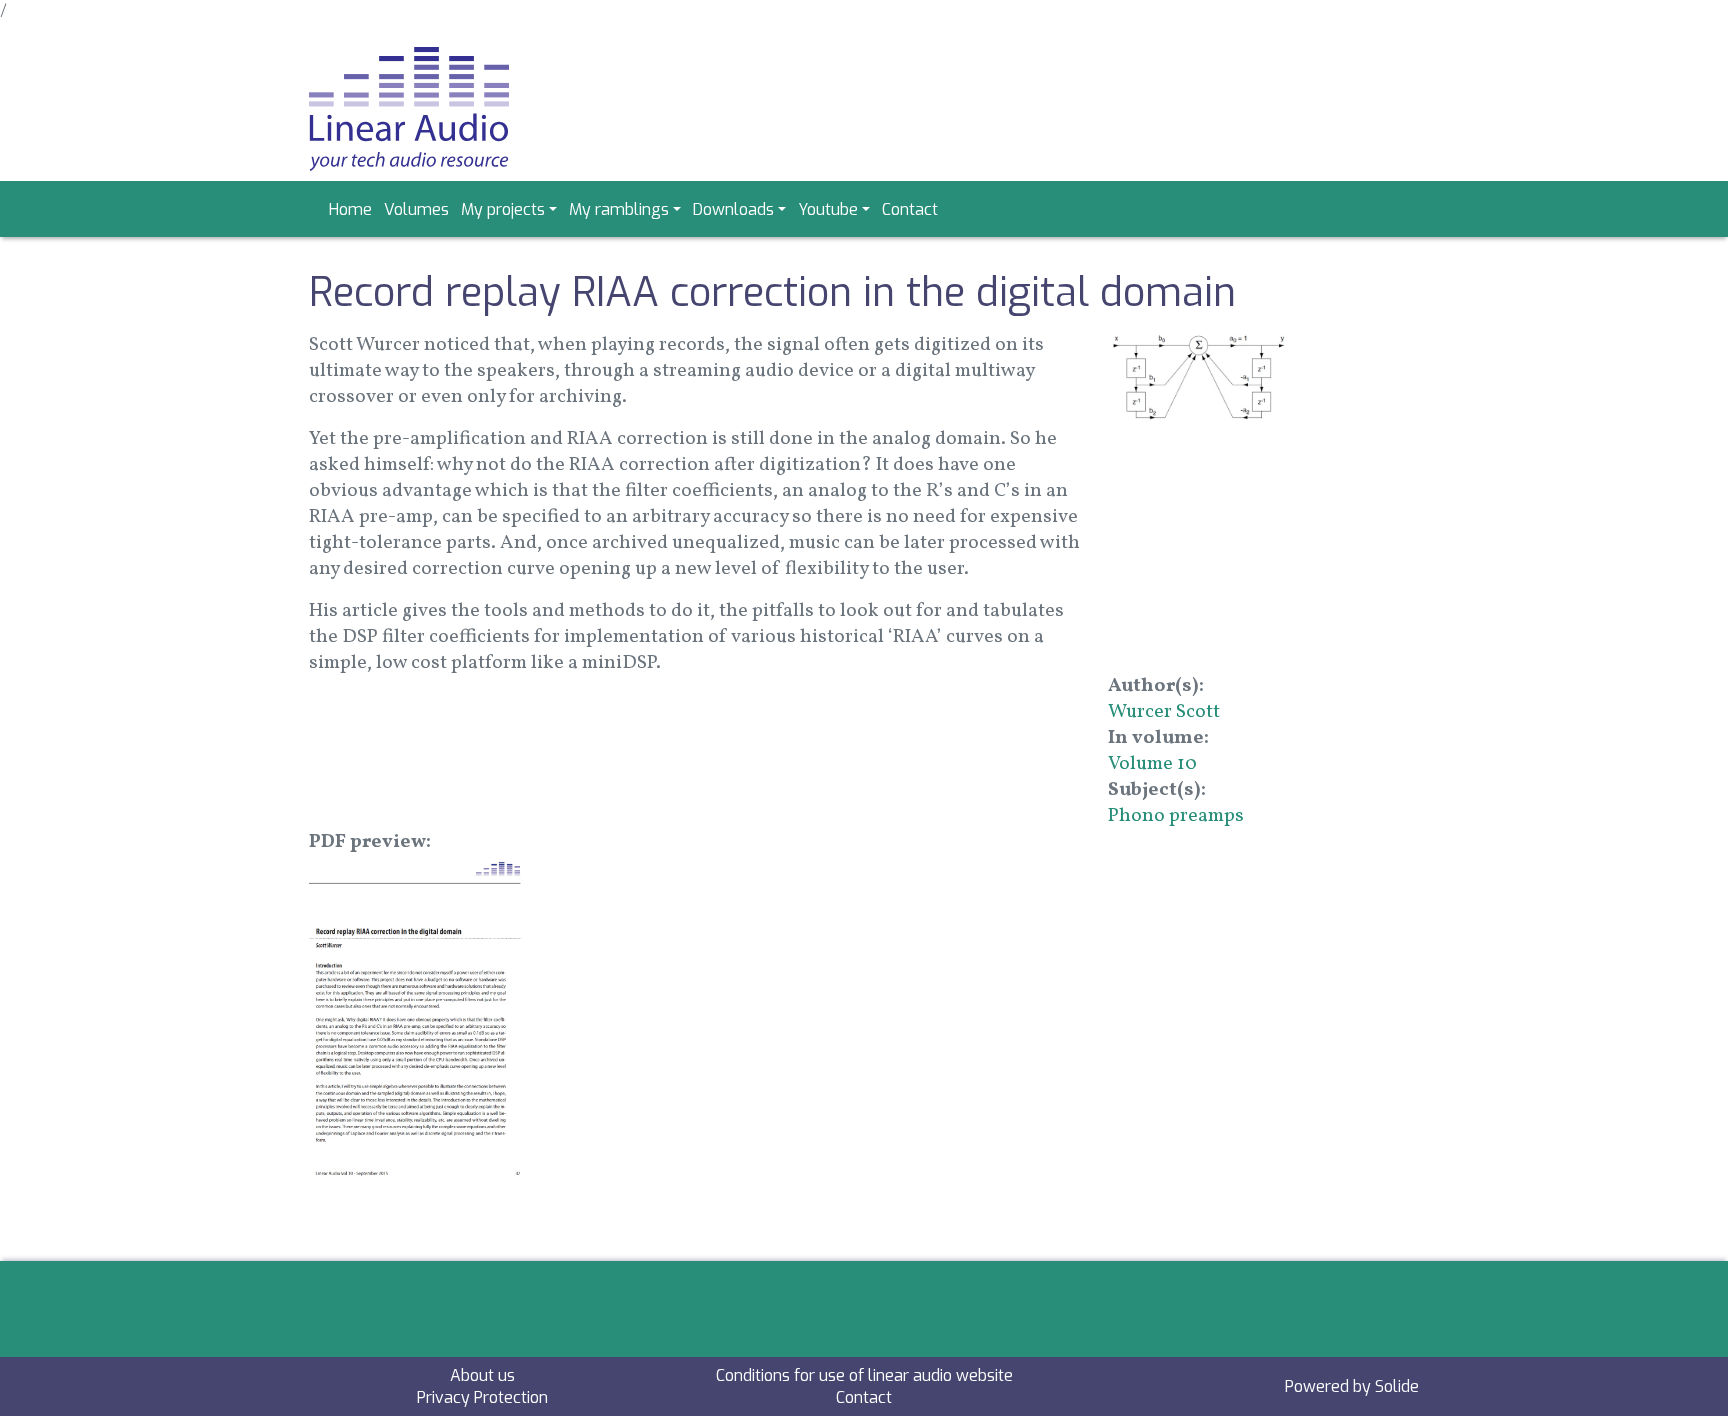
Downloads (733, 209)
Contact (910, 209)
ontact (868, 1397)
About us (482, 1375)
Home (350, 209)
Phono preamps (1176, 816)
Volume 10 (1152, 764)
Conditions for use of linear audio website (864, 1375)
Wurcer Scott (1164, 712)
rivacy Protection (487, 1397)
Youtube (828, 209)
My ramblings (619, 209)
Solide (1397, 1386)
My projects (503, 209)
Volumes (416, 209)
